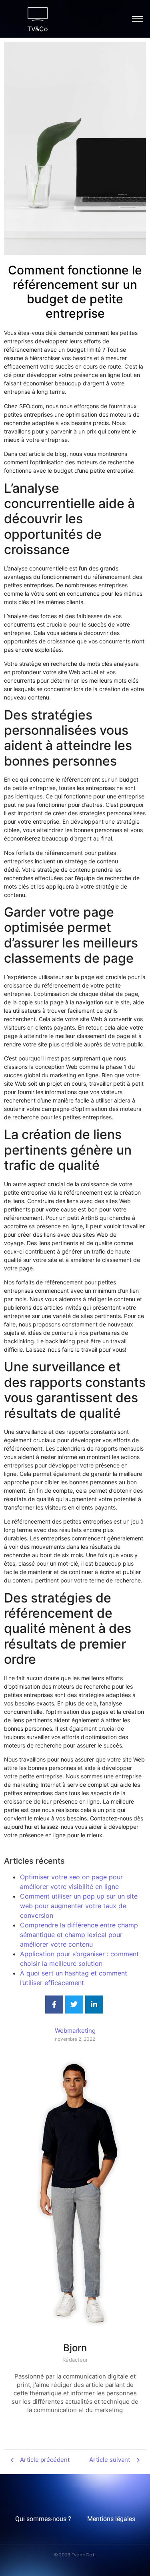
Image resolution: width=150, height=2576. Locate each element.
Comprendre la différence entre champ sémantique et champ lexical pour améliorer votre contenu (79, 1935)
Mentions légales (111, 2519)
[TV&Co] (38, 14)
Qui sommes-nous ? (43, 2519)
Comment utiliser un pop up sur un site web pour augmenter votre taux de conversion (79, 1906)
